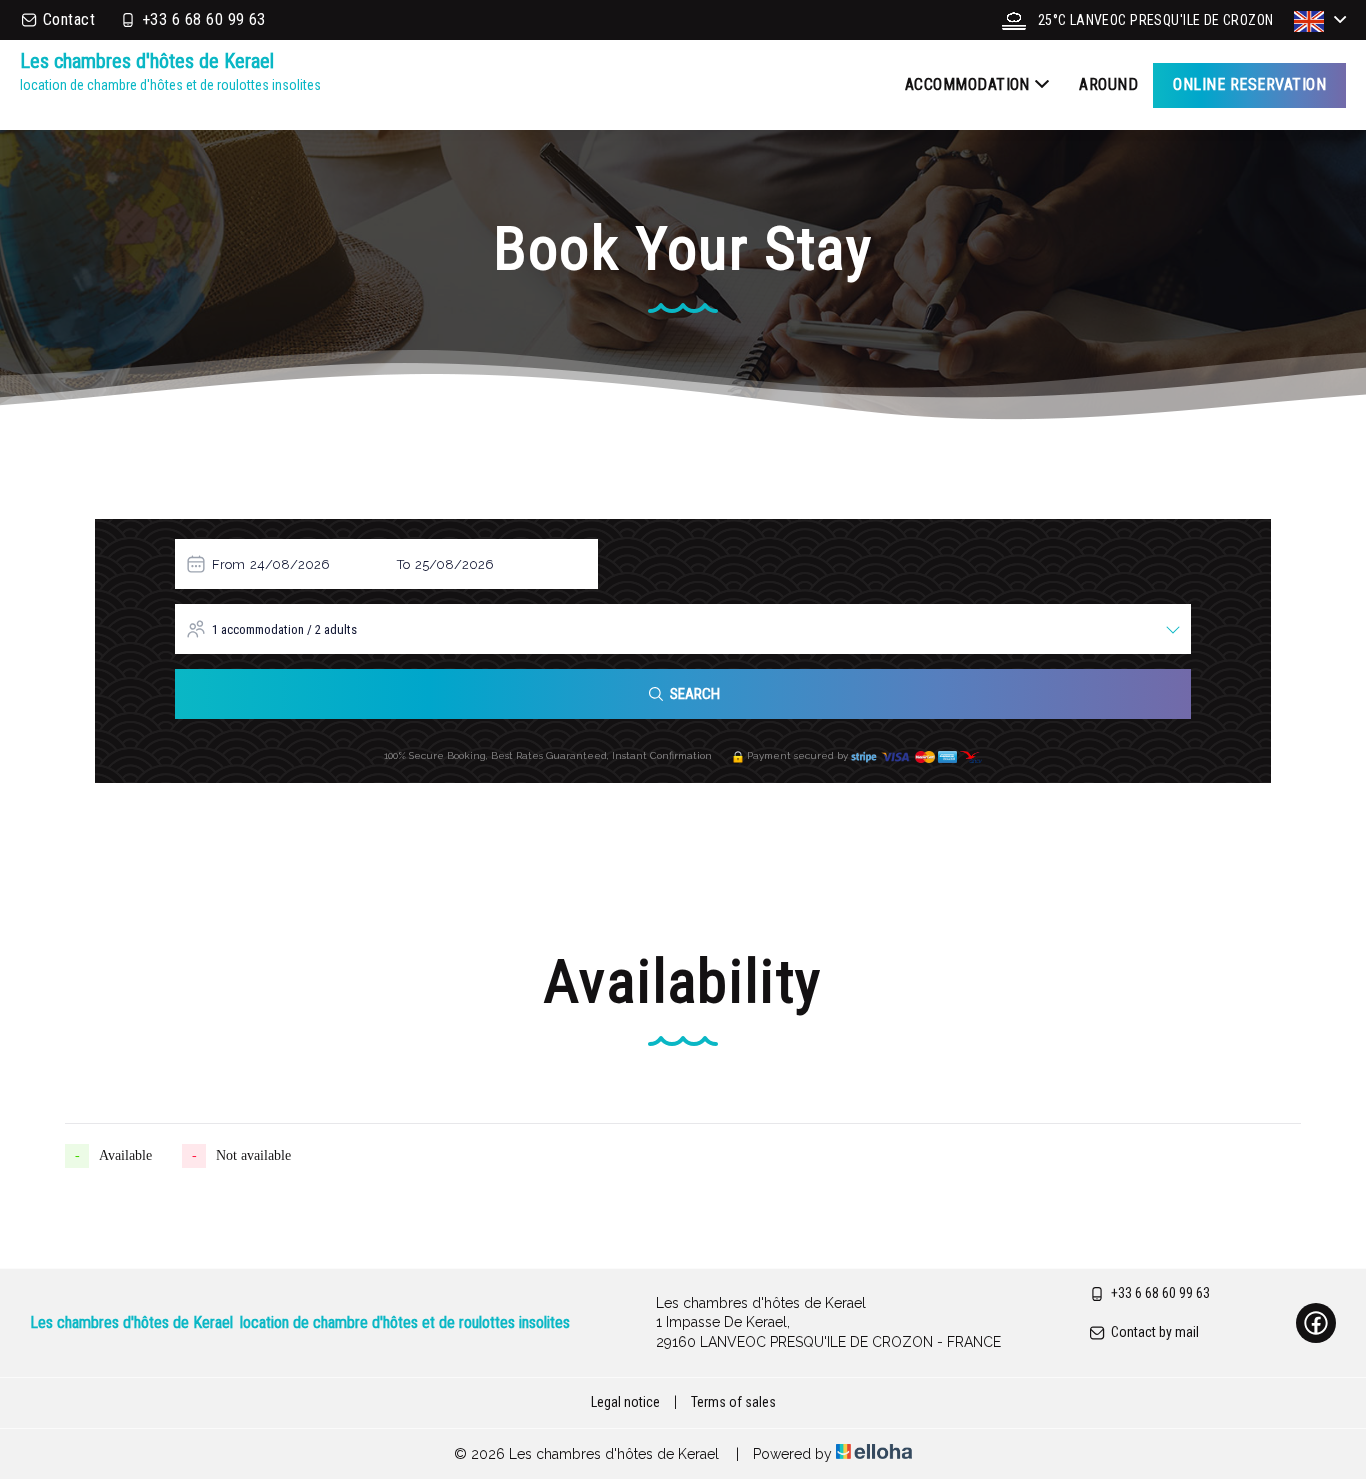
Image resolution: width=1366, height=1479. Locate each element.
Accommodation (967, 84)
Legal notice (625, 1402)
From (228, 564)
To (403, 564)
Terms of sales (733, 1402)
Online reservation (1249, 84)
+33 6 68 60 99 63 (1160, 1293)
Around (1108, 84)
